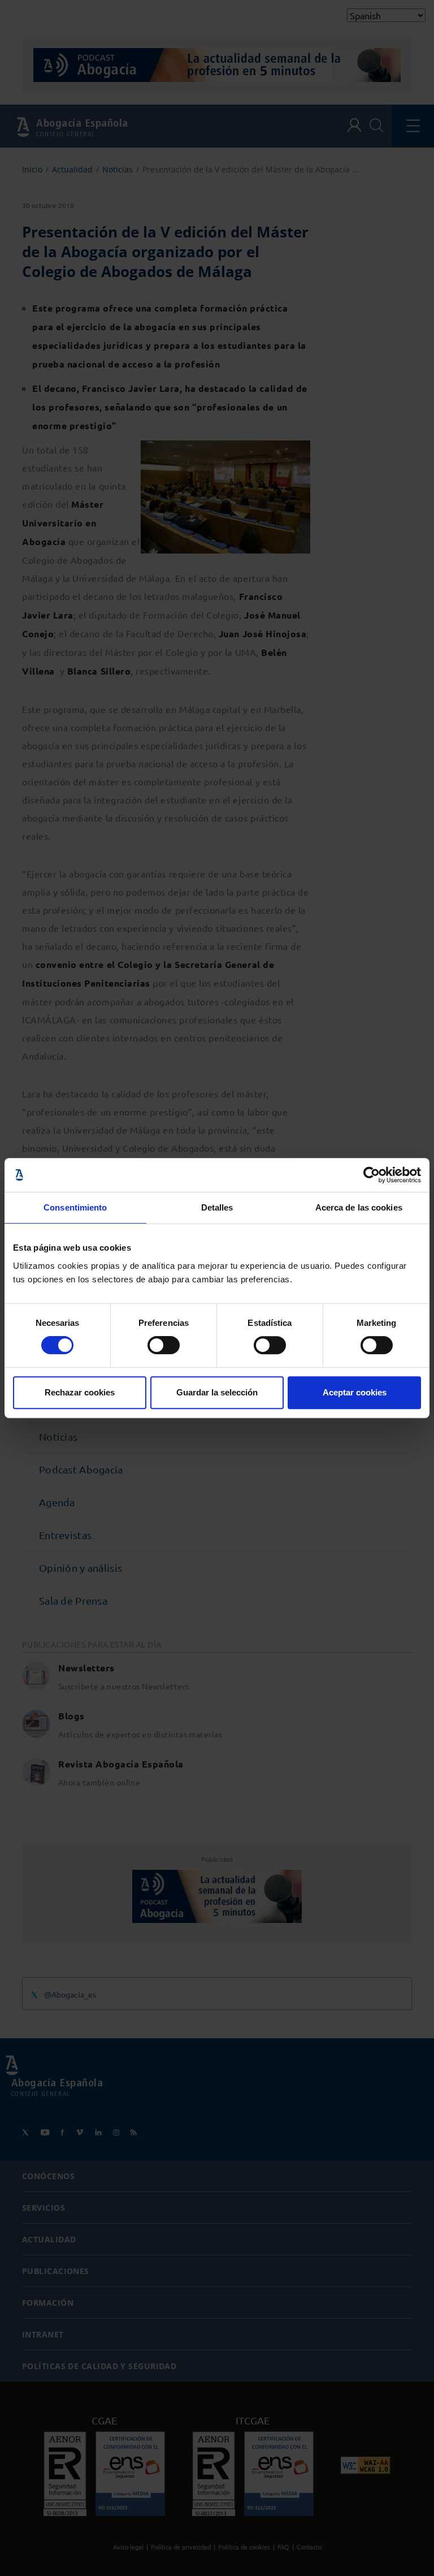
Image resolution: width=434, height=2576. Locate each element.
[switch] (164, 1345)
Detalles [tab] (217, 1207)
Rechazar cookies (80, 1392)
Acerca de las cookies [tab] (359, 1207)
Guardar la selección (217, 1392)
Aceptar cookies (355, 1392)
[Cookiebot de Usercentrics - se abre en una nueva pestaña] (372, 1175)
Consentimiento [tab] (75, 1207)
